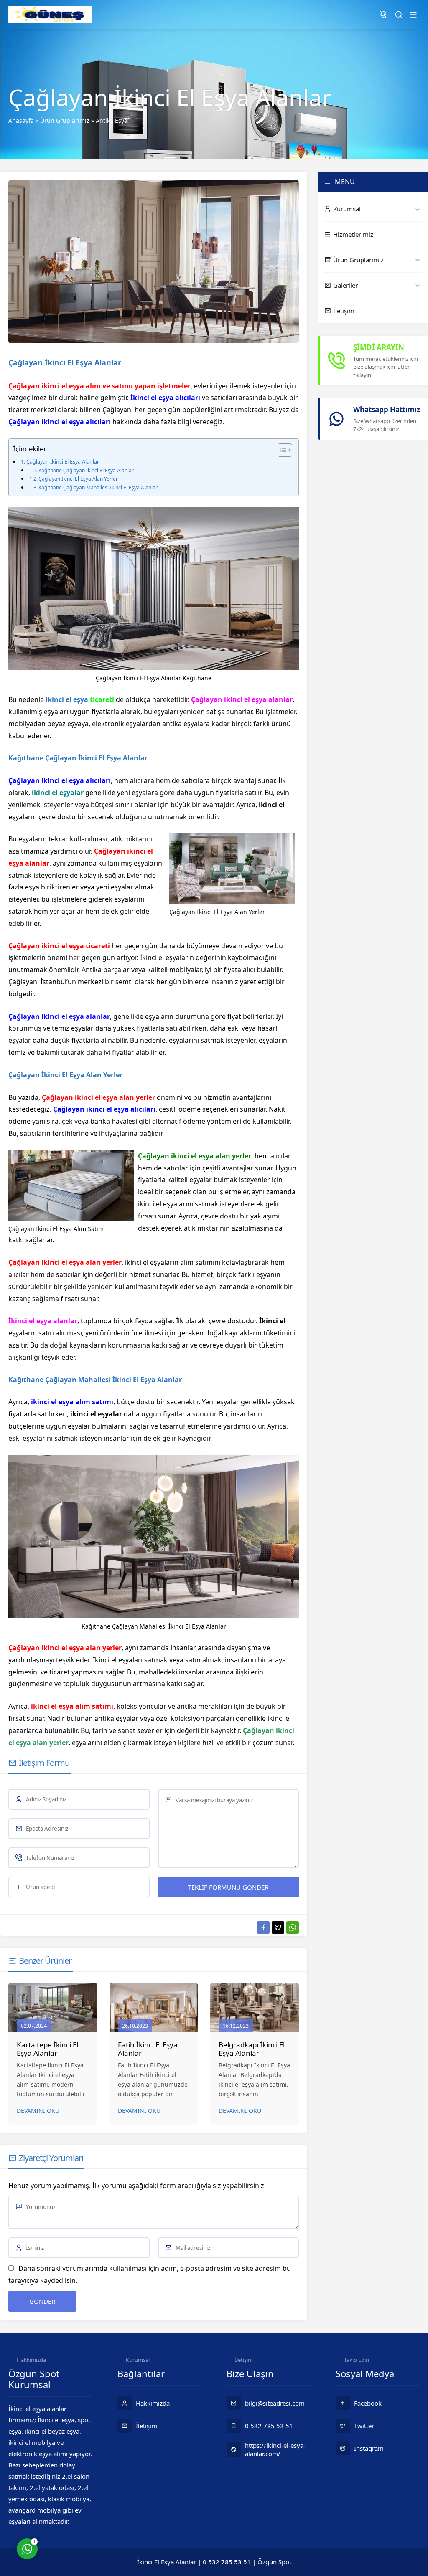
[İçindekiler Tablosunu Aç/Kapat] (281, 450)
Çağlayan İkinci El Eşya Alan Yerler (78, 479)
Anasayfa (21, 120)
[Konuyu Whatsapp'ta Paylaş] (293, 1928)
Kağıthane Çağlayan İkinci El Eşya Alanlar (86, 470)
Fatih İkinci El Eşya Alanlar (148, 2049)
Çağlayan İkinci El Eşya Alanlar (63, 461)
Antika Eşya (112, 120)
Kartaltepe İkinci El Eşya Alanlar (47, 2049)
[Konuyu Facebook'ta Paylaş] (263, 1928)
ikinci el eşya (67, 699)
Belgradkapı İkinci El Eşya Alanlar (252, 2049)
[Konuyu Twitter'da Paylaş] (278, 1928)
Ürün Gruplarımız (65, 120)
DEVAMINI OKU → (42, 2111)
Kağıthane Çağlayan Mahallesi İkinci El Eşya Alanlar (98, 488)
